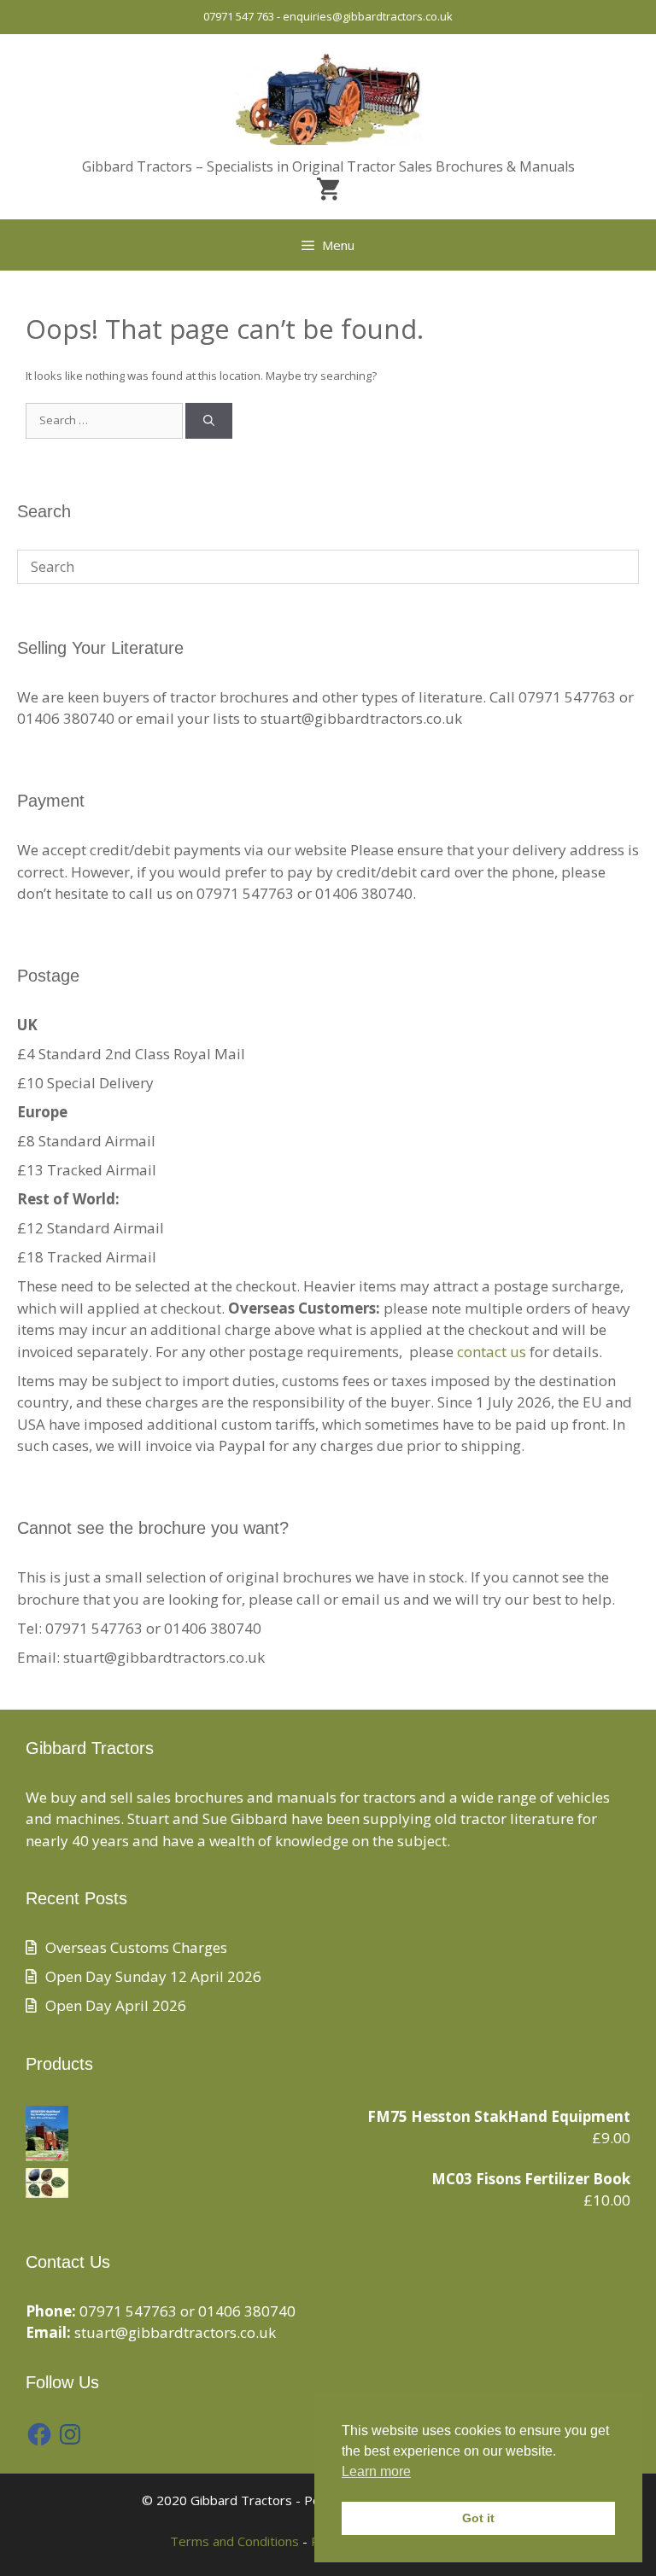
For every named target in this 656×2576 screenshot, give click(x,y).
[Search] (209, 421)
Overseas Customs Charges (136, 1947)
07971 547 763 (239, 16)
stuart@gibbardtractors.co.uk (175, 2332)
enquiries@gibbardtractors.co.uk (368, 16)
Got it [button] (478, 2518)
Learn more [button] (376, 2471)
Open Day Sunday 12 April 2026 (153, 1976)
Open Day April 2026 (116, 2005)
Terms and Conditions (234, 2541)
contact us (492, 1352)
